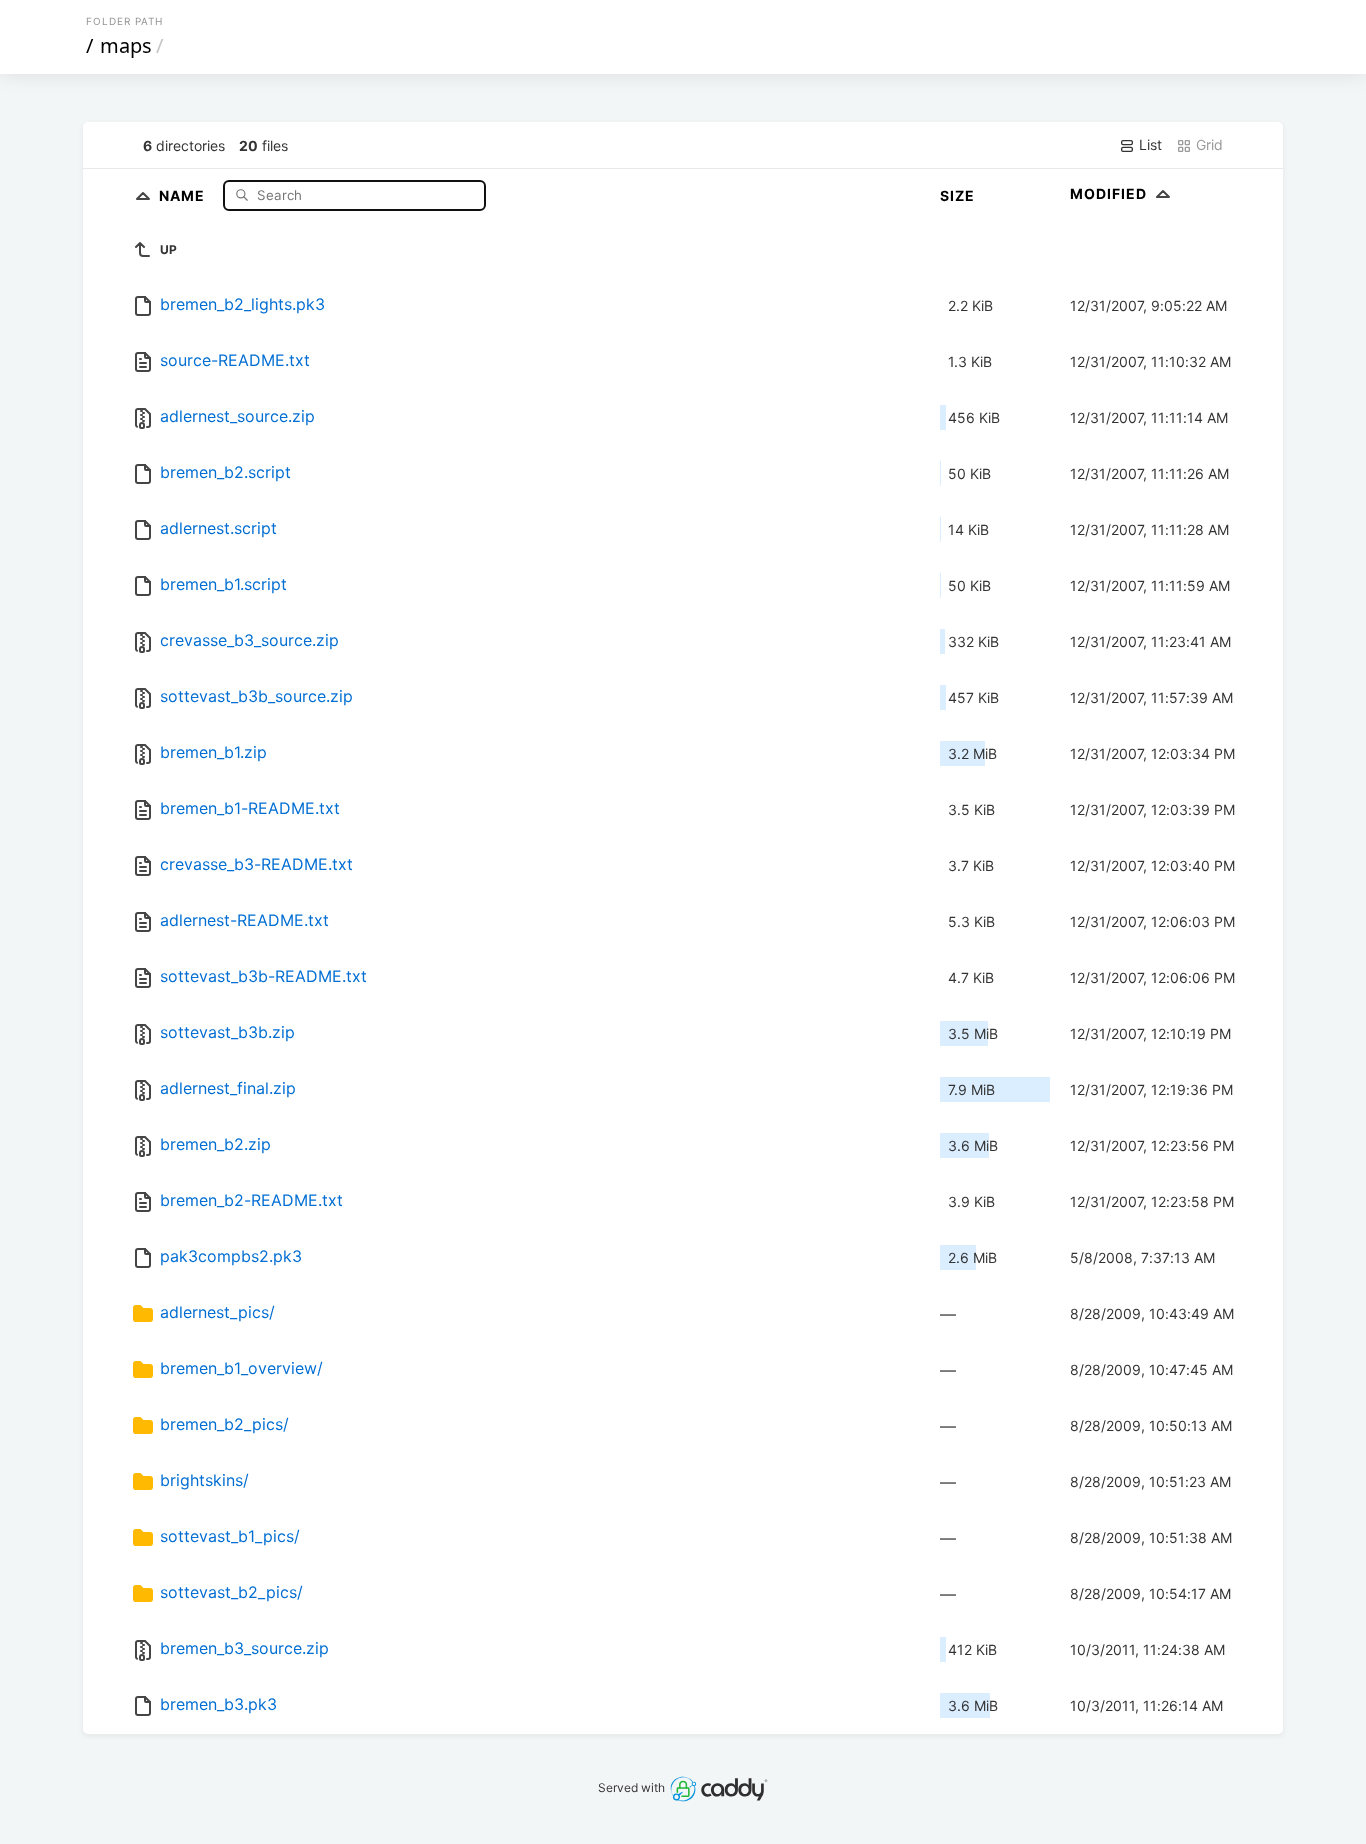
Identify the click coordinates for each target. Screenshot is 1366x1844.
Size (957, 195)
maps (126, 45)
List (1148, 144)
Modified (1110, 193)
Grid (1207, 144)
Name (184, 194)
